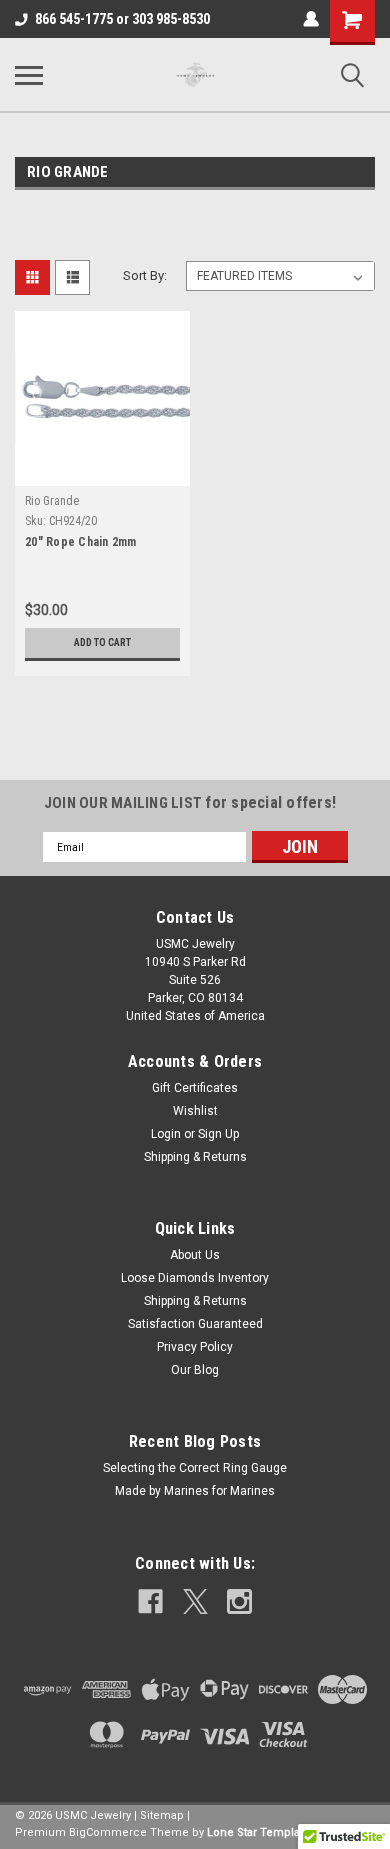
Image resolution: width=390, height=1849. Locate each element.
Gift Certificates (195, 1088)
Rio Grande (52, 501)
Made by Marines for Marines (195, 1491)
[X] (195, 1601)
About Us (195, 1255)
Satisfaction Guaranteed (195, 1324)
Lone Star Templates (261, 1832)
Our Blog (195, 1370)
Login (166, 1134)
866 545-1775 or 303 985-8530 (122, 19)
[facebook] (150, 1601)
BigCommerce (108, 1832)
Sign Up (218, 1134)
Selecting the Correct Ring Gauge (195, 1468)
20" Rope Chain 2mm (81, 542)
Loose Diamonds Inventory (195, 1278)
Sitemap (162, 1815)
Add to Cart (102, 642)
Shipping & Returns (195, 1157)
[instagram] (239, 1601)
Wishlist (195, 1111)
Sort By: (145, 275)
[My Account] (311, 19)
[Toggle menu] (29, 75)
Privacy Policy (195, 1347)
